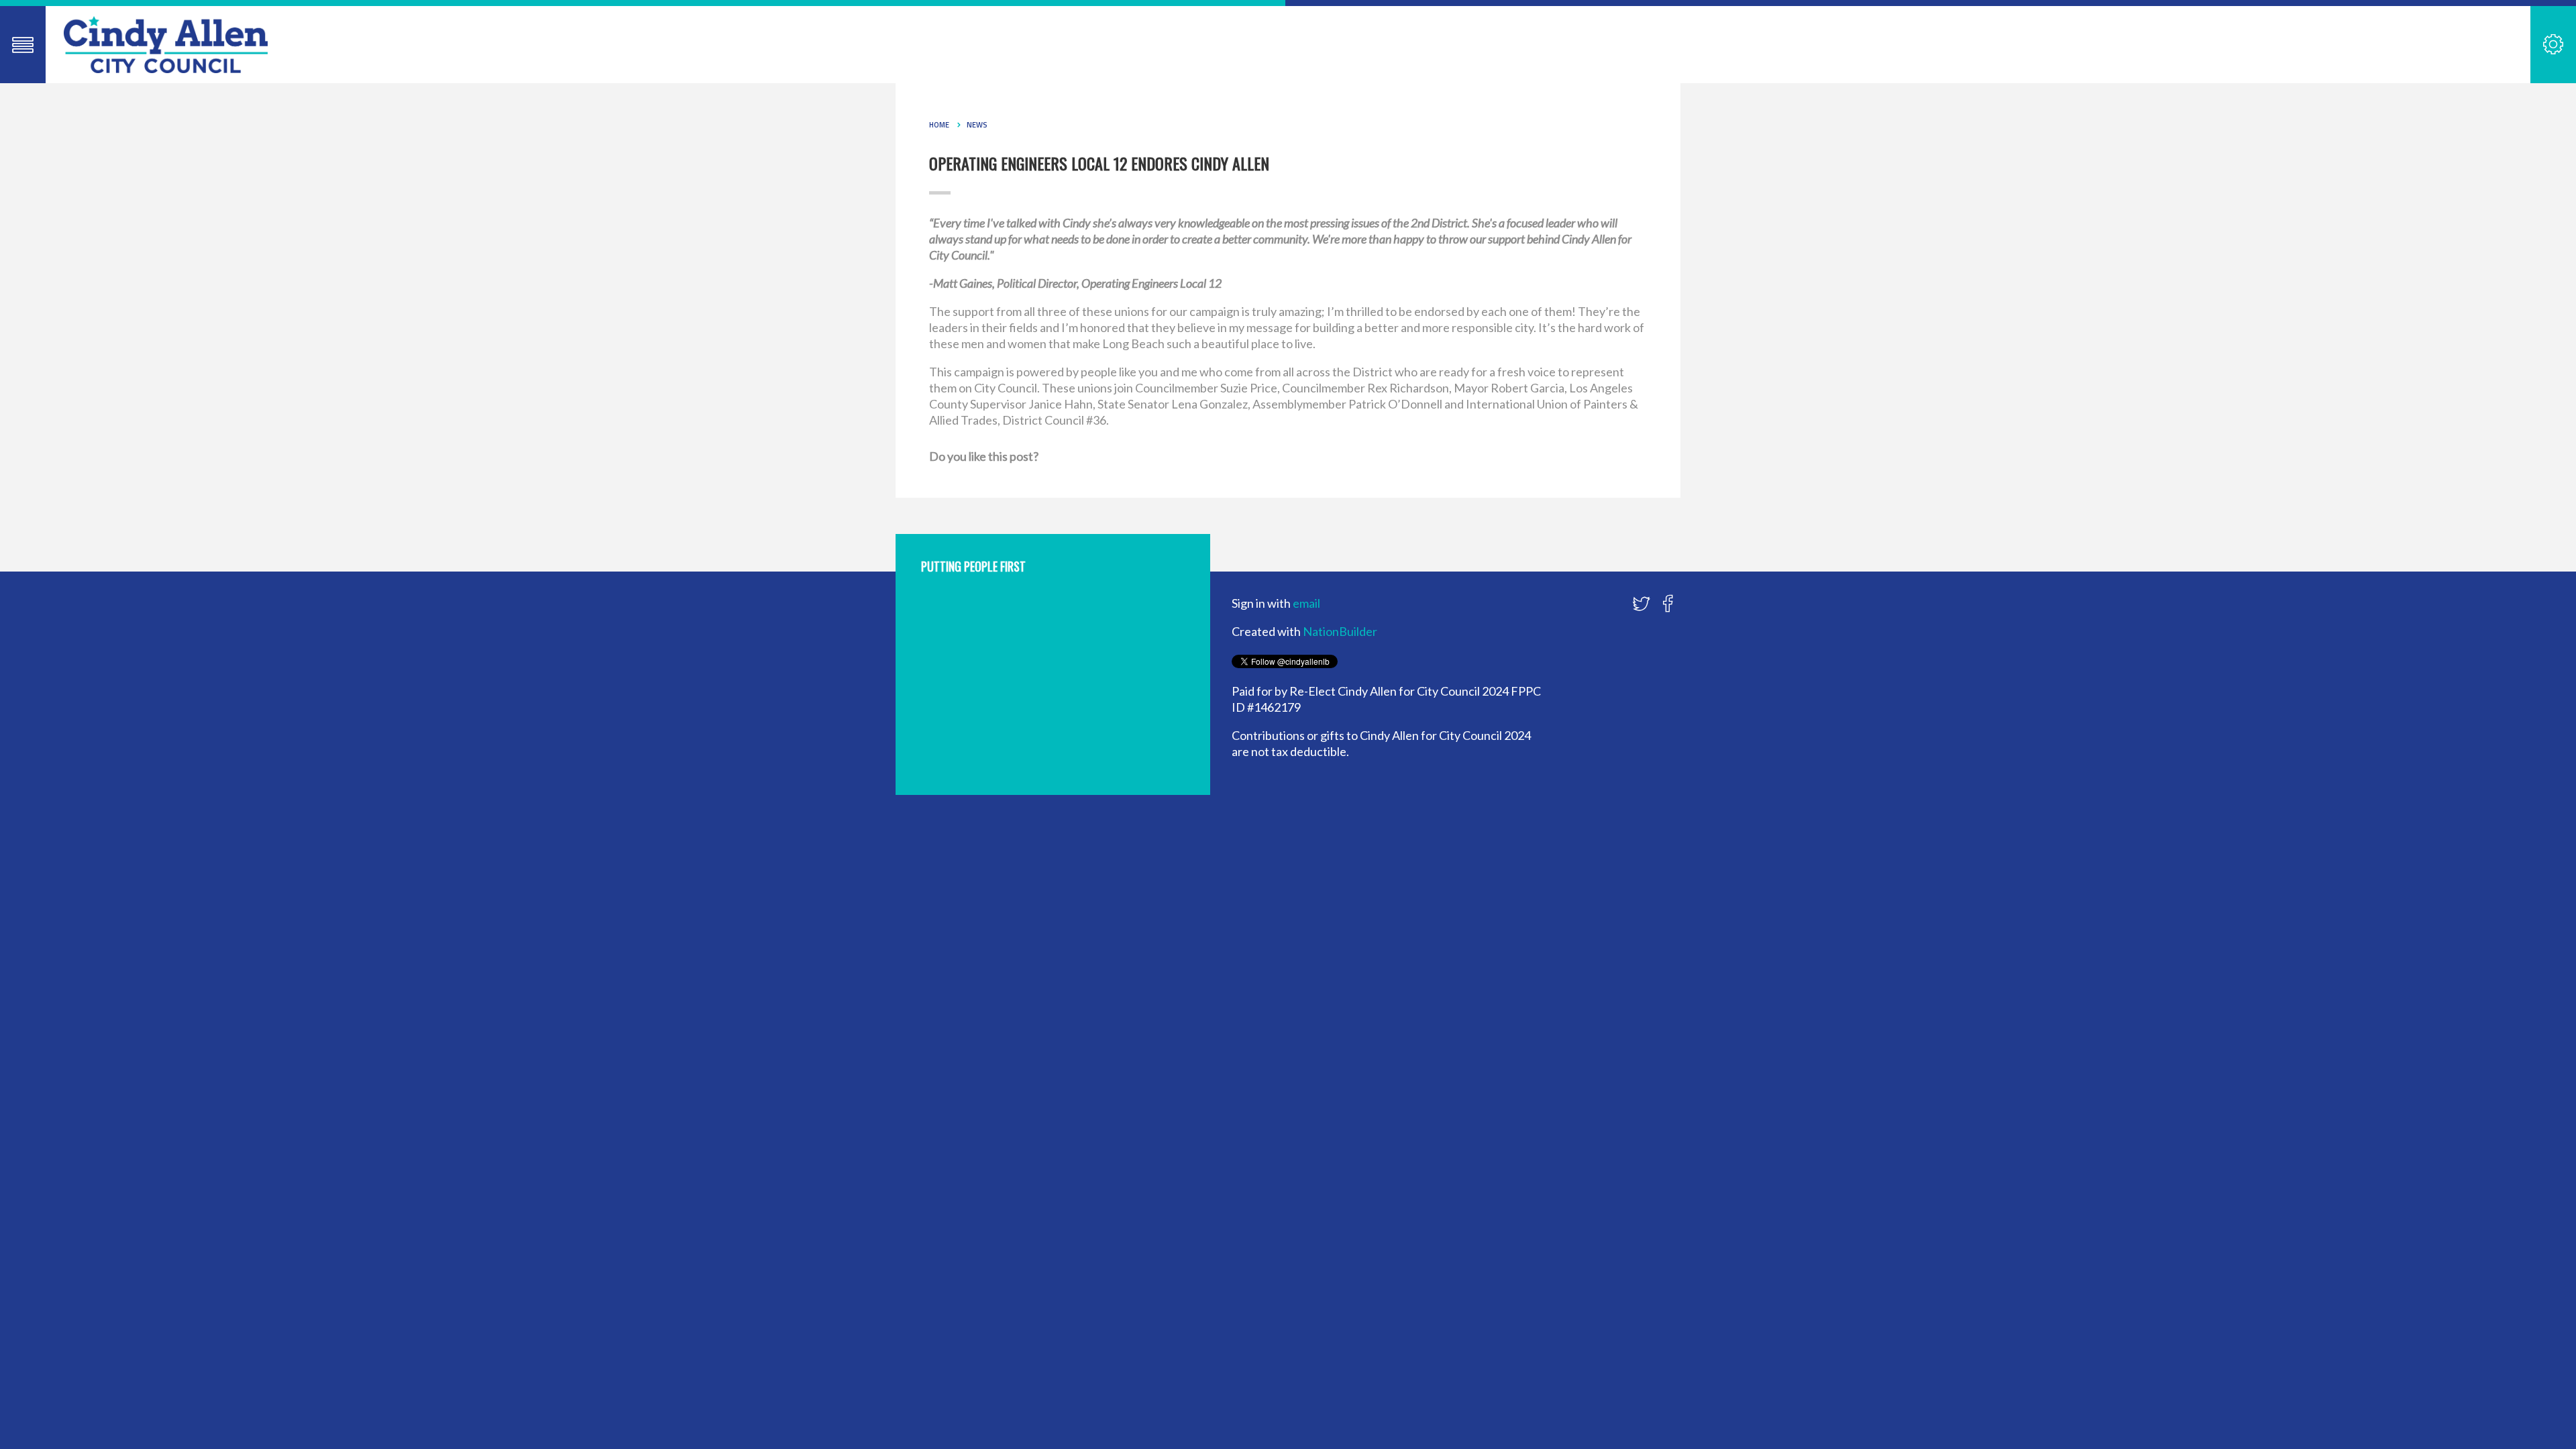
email (1306, 603)
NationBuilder (1340, 631)
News (977, 125)
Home (939, 125)
